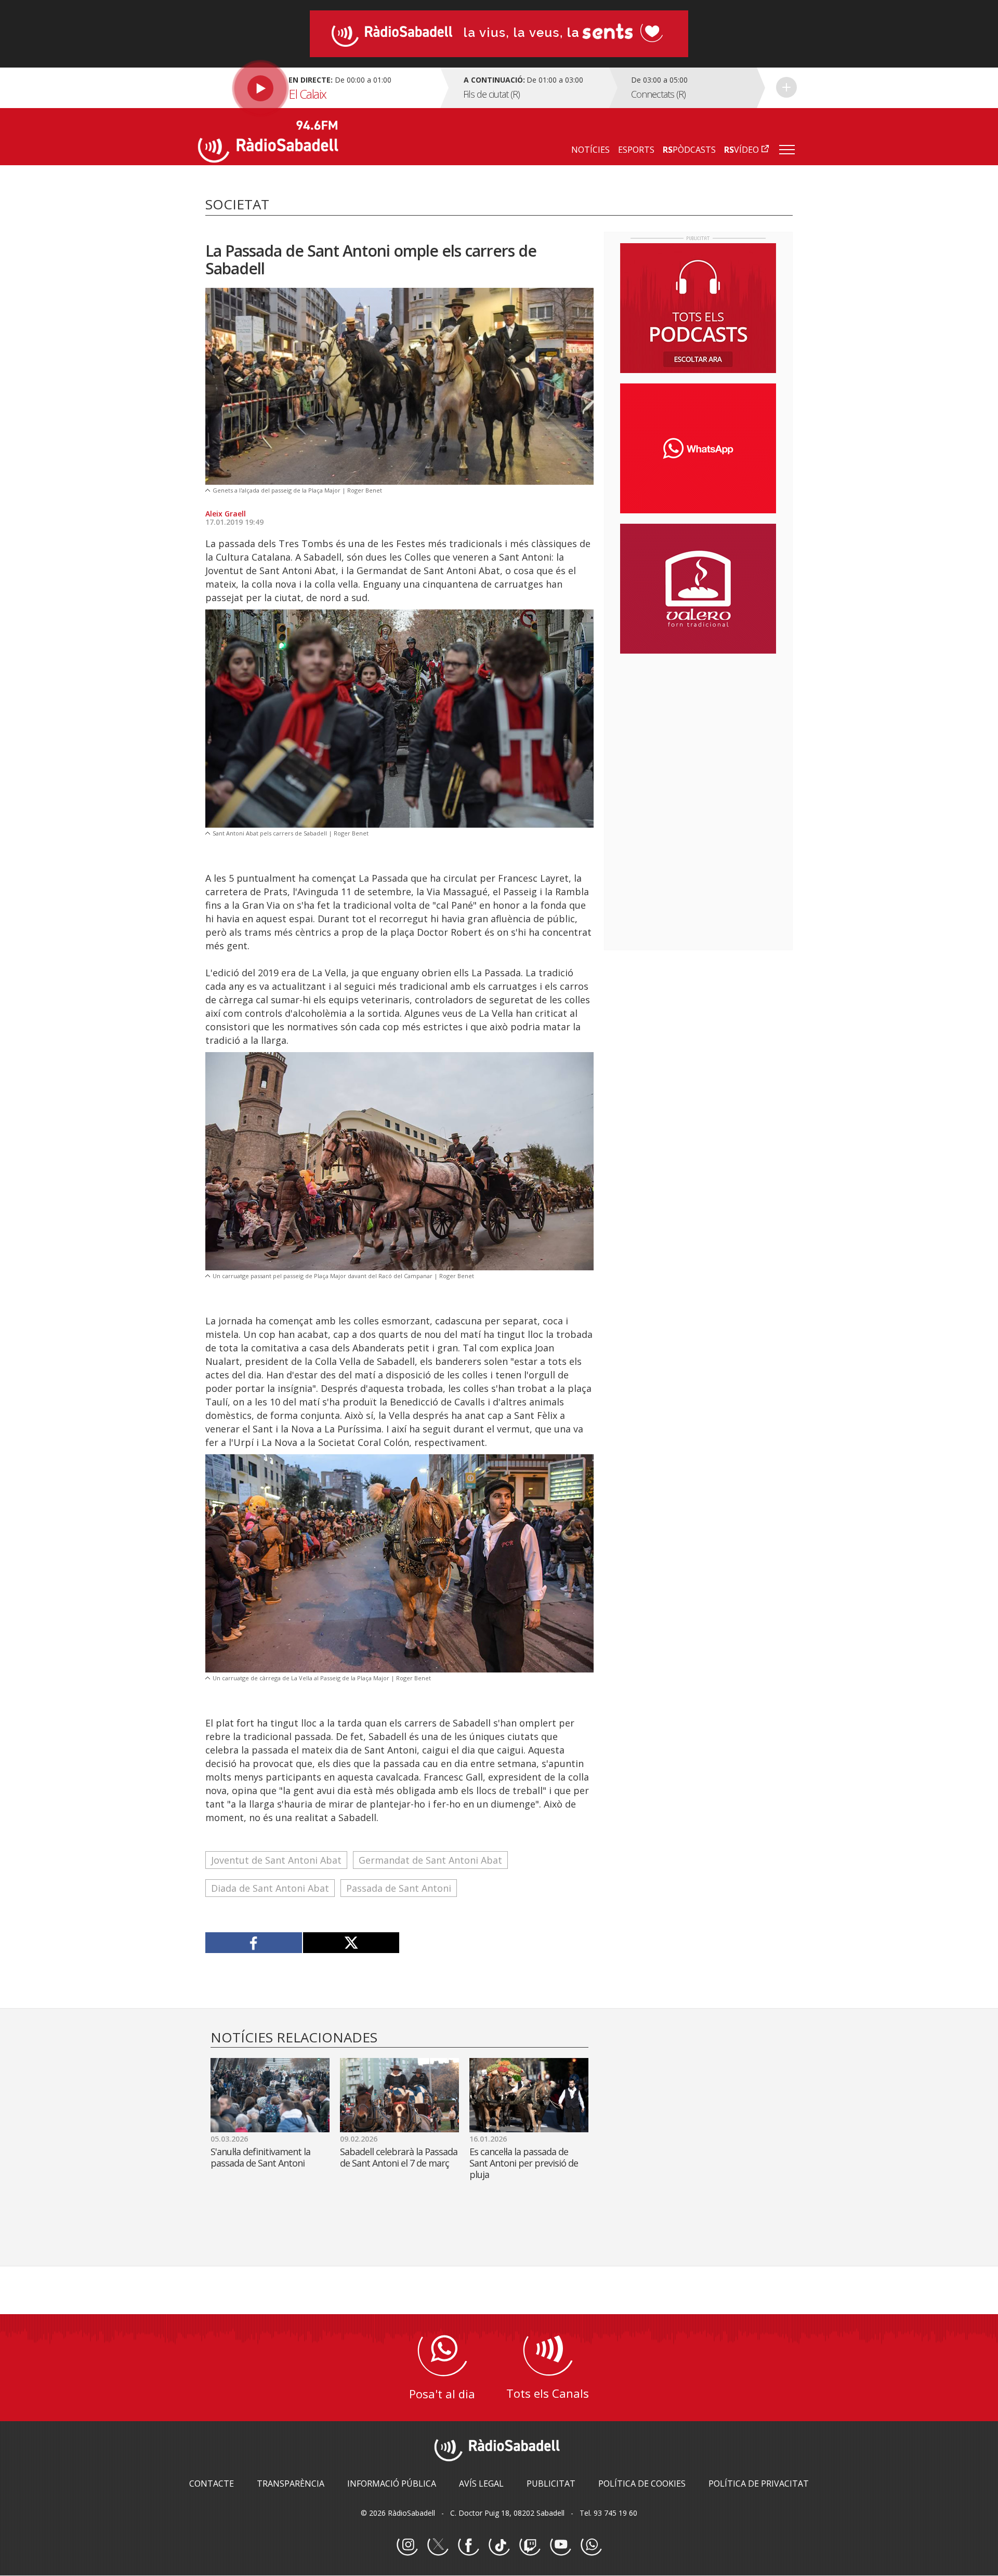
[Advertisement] (698, 729)
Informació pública (392, 2484)
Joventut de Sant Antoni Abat (276, 1860)
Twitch (530, 2545)
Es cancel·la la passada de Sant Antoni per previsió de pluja (524, 2163)
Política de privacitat (759, 2484)
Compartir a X (351, 1943)
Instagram (407, 2545)
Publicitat (551, 2484)
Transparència (291, 2484)
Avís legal (481, 2484)
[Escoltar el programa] (318, 88)
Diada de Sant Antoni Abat (270, 1888)
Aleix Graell (226, 514)
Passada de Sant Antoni (399, 1888)
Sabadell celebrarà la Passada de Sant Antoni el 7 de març (399, 2157)
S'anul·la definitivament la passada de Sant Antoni (260, 2157)
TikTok (499, 2545)
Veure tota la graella (786, 87)
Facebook (468, 2545)
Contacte (212, 2484)
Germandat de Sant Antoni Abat (430, 1860)
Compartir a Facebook (254, 1943)
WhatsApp (591, 2545)
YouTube (560, 2545)
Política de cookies (642, 2484)
